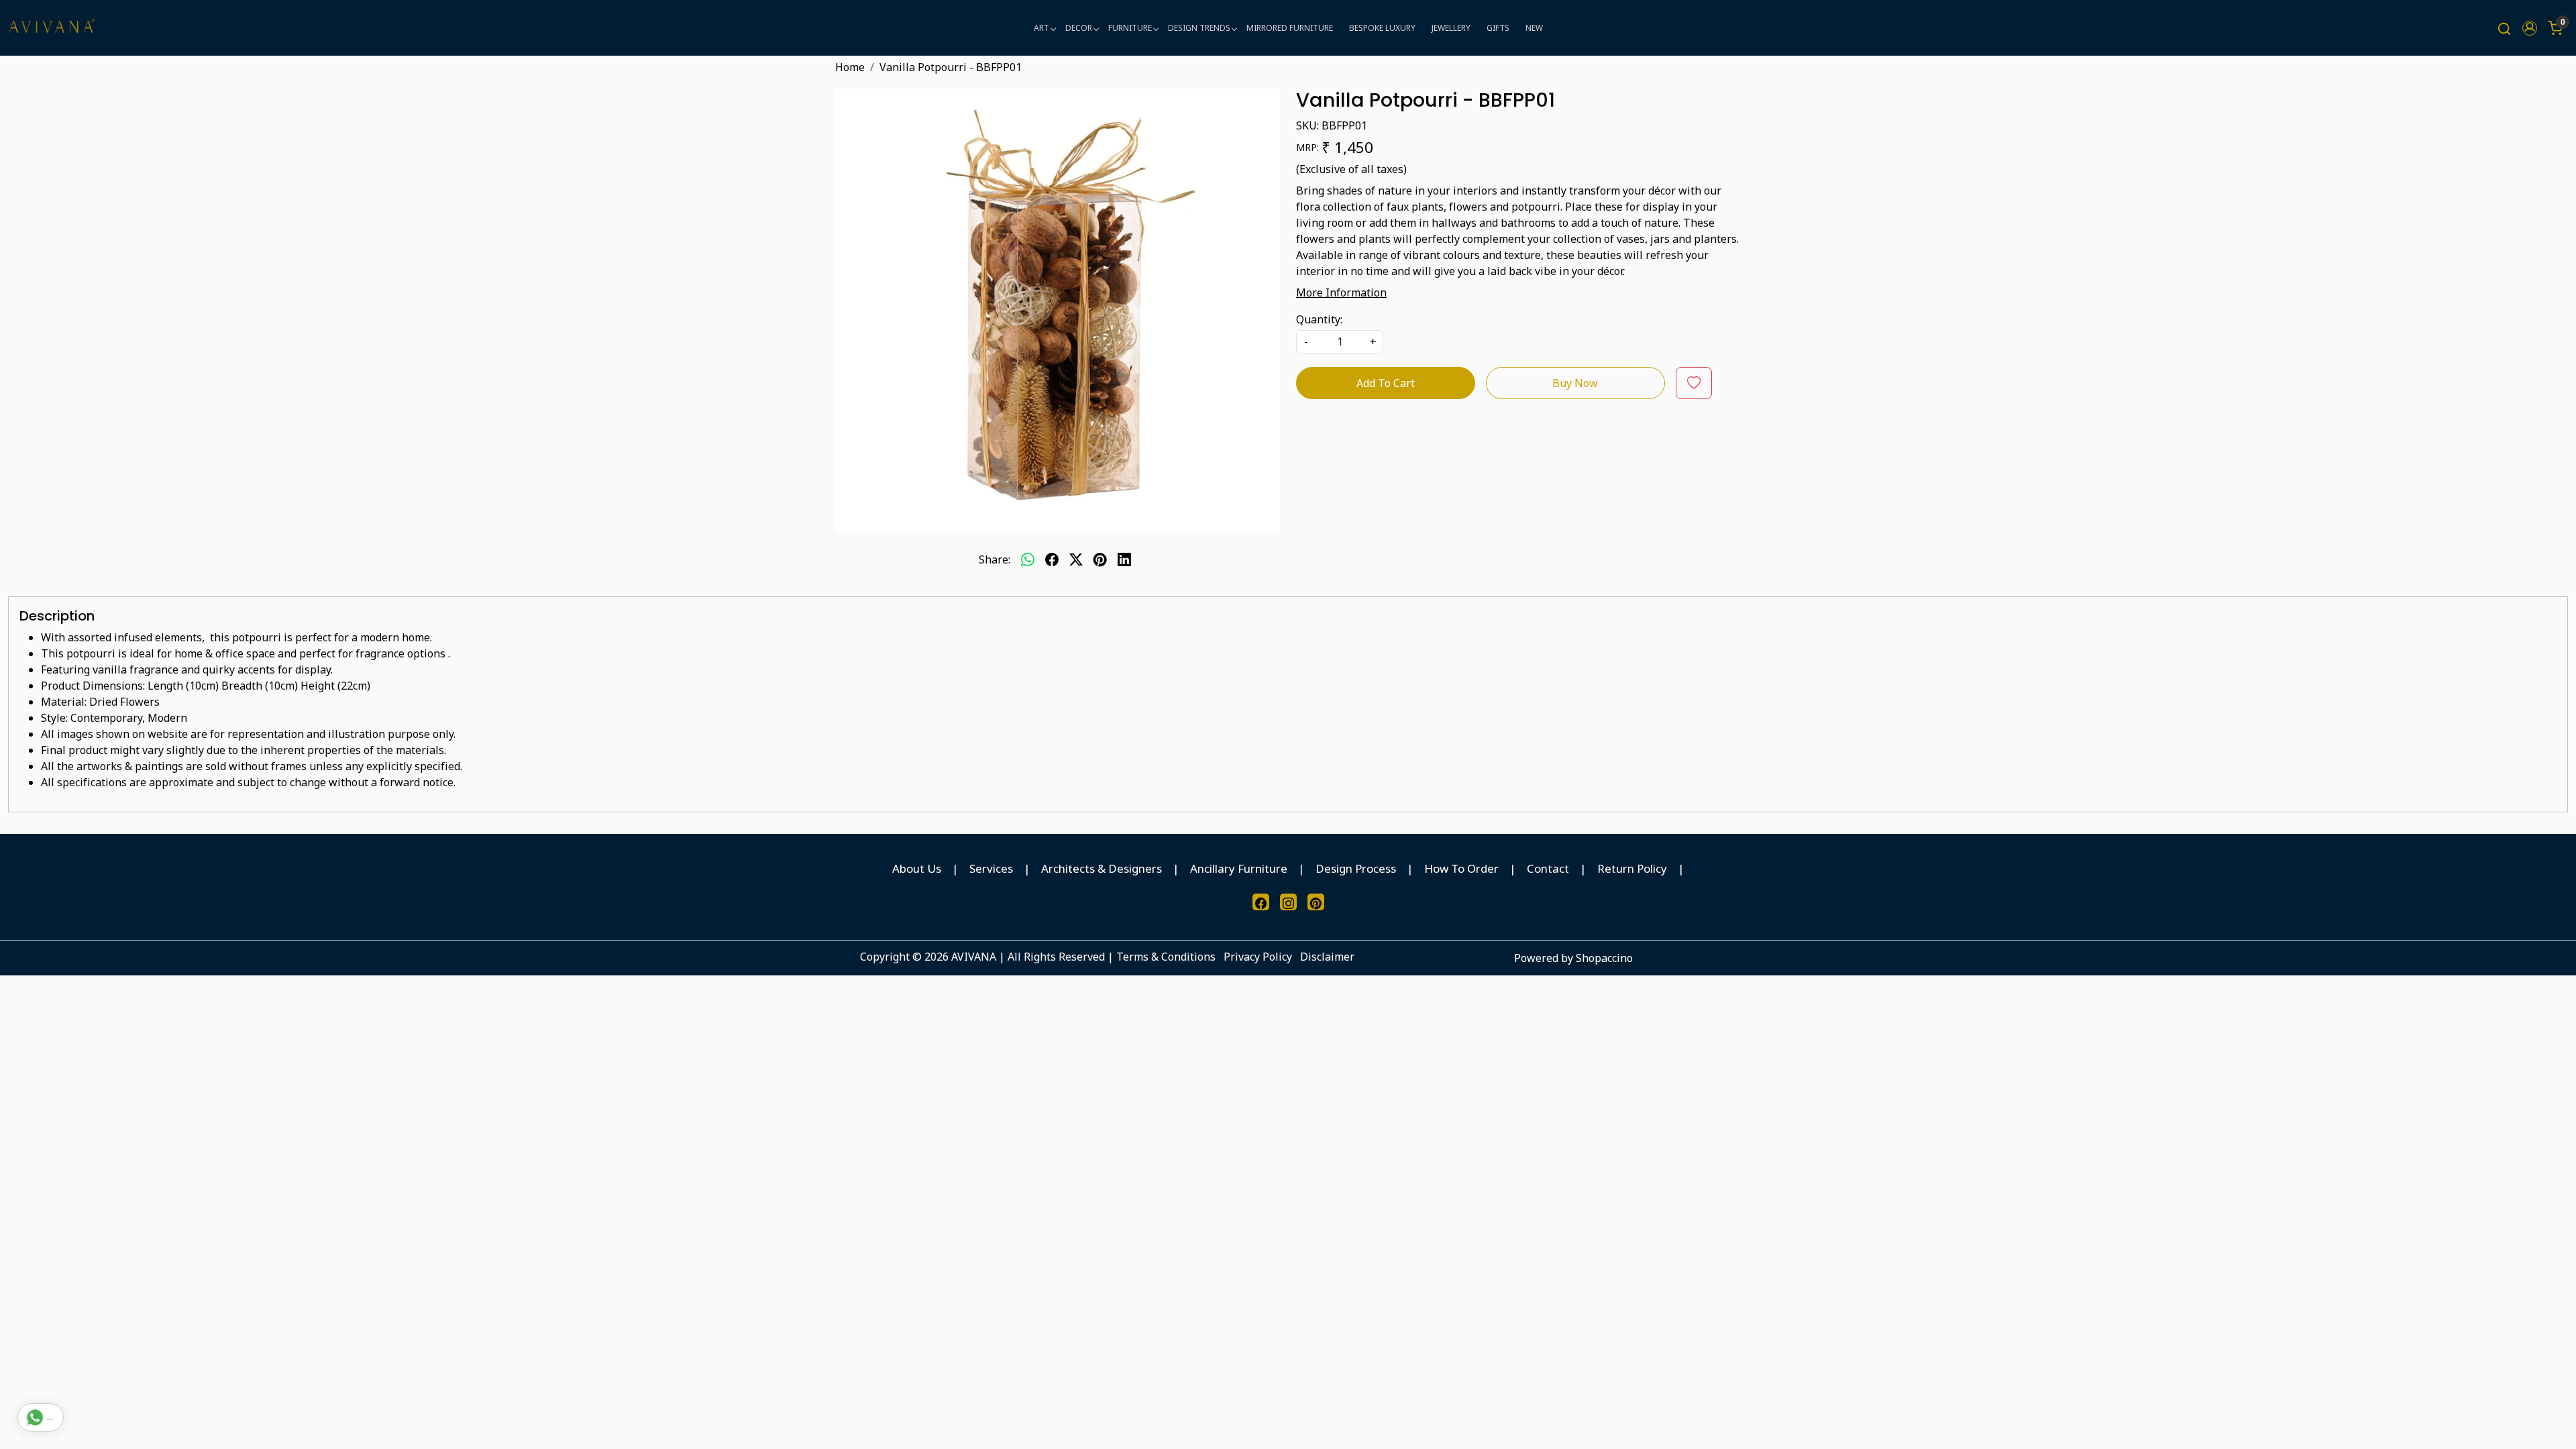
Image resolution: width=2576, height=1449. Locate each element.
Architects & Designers (1102, 868)
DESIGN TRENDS (1199, 28)
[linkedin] (1124, 559)
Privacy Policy (1258, 957)
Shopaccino (1604, 958)
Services (991, 868)
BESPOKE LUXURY (1382, 28)
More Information (1341, 292)
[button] (2530, 28)
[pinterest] (1100, 559)
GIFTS (1498, 28)
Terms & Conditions (1166, 957)
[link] (2504, 28)
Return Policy (1632, 868)
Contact (1548, 868)
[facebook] (1052, 559)
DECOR (1079, 28)
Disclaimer (1327, 957)
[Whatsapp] (1028, 559)
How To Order (1461, 868)
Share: (995, 559)
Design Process (1356, 868)
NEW (1534, 28)
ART (1041, 28)
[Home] (52, 28)
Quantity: (1319, 319)
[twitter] (1076, 559)
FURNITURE (1130, 28)
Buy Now (1575, 383)
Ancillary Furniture (1239, 868)
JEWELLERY (1451, 28)
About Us (917, 868)
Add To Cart (1386, 383)
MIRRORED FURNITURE (1290, 28)
